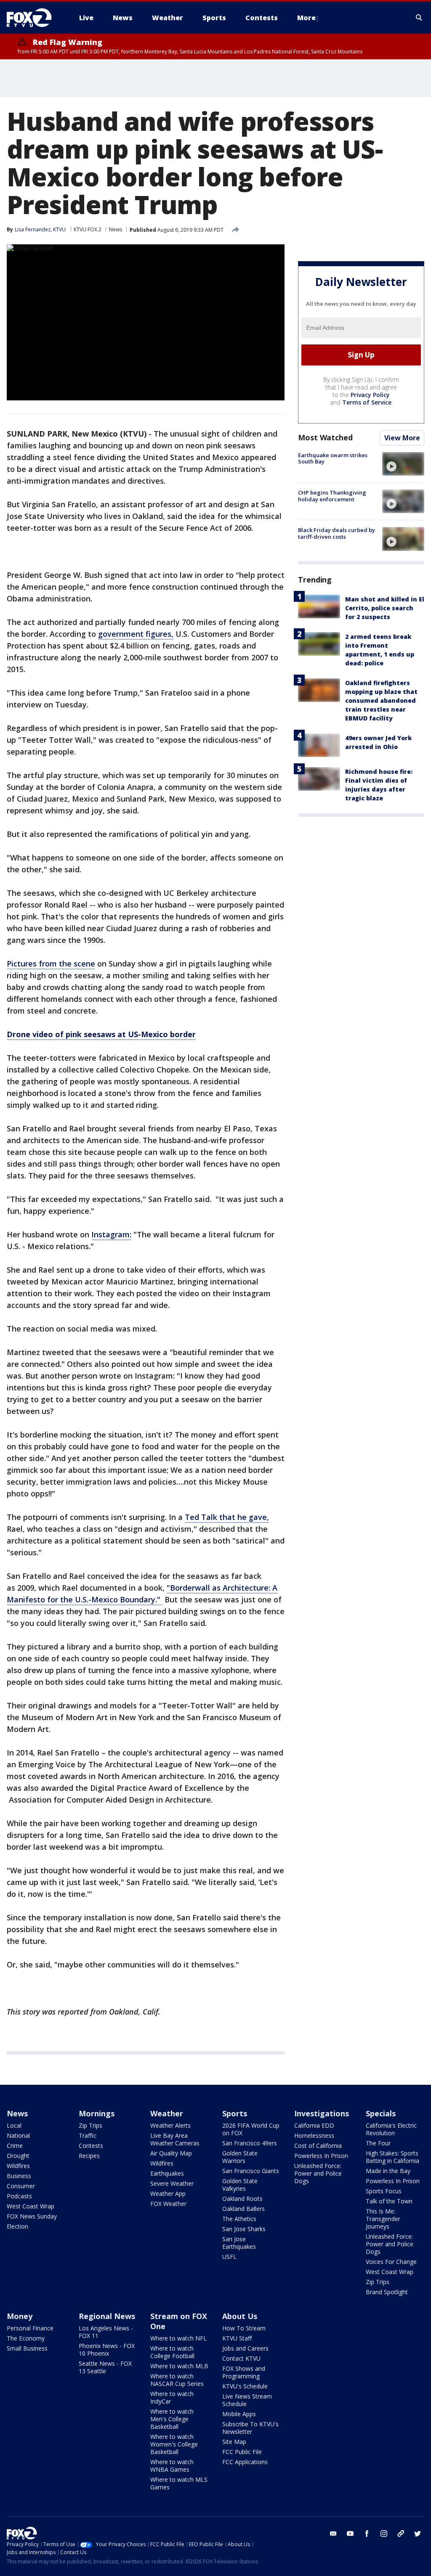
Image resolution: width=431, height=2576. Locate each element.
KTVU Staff (237, 2338)
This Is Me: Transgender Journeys (383, 2219)
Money (20, 2316)
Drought (18, 2156)
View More (402, 438)
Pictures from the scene (51, 964)
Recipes (89, 2156)
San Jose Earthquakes (239, 2243)
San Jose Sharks (244, 2229)
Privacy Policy (370, 395)
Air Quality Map (171, 2153)
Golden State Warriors (240, 2157)
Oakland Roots (242, 2199)
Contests (91, 2146)
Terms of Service (367, 402)
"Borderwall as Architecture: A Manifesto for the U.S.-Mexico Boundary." (142, 1594)
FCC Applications (245, 2462)
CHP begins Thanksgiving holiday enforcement (332, 496)
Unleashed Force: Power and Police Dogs (318, 2173)
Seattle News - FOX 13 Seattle (105, 2367)
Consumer (21, 2186)
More (306, 18)
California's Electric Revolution (391, 2129)
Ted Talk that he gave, (227, 1517)
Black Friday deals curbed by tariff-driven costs (337, 533)
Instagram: (111, 1234)
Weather (167, 2113)
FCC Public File (242, 2452)
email (333, 2534)
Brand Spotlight (387, 2292)
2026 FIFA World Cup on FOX (251, 2129)
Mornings (97, 2113)
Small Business (27, 2348)
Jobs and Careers (245, 2348)
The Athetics (239, 2219)
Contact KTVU (241, 2358)
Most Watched (325, 437)
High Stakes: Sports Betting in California (392, 2157)
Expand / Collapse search (419, 18)
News (116, 229)
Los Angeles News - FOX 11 (106, 2332)
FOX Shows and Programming (244, 2372)
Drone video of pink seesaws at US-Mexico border (101, 1034)
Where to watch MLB (179, 2366)
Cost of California (318, 2146)
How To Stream (244, 2328)
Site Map (234, 2442)
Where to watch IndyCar (172, 2397)
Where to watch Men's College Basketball (172, 2419)
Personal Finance (30, 2328)
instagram (384, 2534)
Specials (381, 2113)
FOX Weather (168, 2204)
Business (19, 2176)
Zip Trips (90, 2125)
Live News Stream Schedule (247, 2400)
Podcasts (19, 2196)
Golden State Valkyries (240, 2185)
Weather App (168, 2193)
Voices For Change (391, 2262)
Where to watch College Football (172, 2352)
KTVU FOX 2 (88, 229)
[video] (403, 464)
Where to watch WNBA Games (172, 2466)
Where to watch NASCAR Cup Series (177, 2380)
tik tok (401, 2534)
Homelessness (314, 2135)
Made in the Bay (388, 2171)
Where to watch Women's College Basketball (174, 2444)
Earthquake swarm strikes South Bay (333, 458)
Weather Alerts (170, 2125)
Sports (235, 2113)
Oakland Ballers (243, 2209)
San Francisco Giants (251, 2171)
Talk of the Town (389, 2201)
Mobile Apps (239, 2414)
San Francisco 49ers (250, 2143)
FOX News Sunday (32, 2216)
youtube (350, 2534)
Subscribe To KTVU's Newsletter (250, 2428)
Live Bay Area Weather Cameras (175, 2139)
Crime (15, 2146)
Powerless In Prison (321, 2156)
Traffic (88, 2135)
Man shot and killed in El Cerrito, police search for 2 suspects (385, 608)
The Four (378, 2143)
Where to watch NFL (178, 2338)
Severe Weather (172, 2183)
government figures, (136, 634)
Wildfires (18, 2166)
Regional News (107, 2316)
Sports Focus (384, 2191)
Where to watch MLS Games (179, 2483)
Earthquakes (167, 2173)
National (18, 2135)
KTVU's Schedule (245, 2386)
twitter (418, 2534)
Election (17, 2226)
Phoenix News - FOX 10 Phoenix (107, 2350)
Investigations (322, 2113)
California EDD (314, 2125)
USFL (229, 2257)
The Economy (26, 2338)
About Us (240, 2316)
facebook (367, 2534)
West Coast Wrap (31, 2206)
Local (14, 2125)
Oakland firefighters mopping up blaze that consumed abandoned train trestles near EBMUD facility (381, 700)
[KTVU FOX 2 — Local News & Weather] (35, 18)
